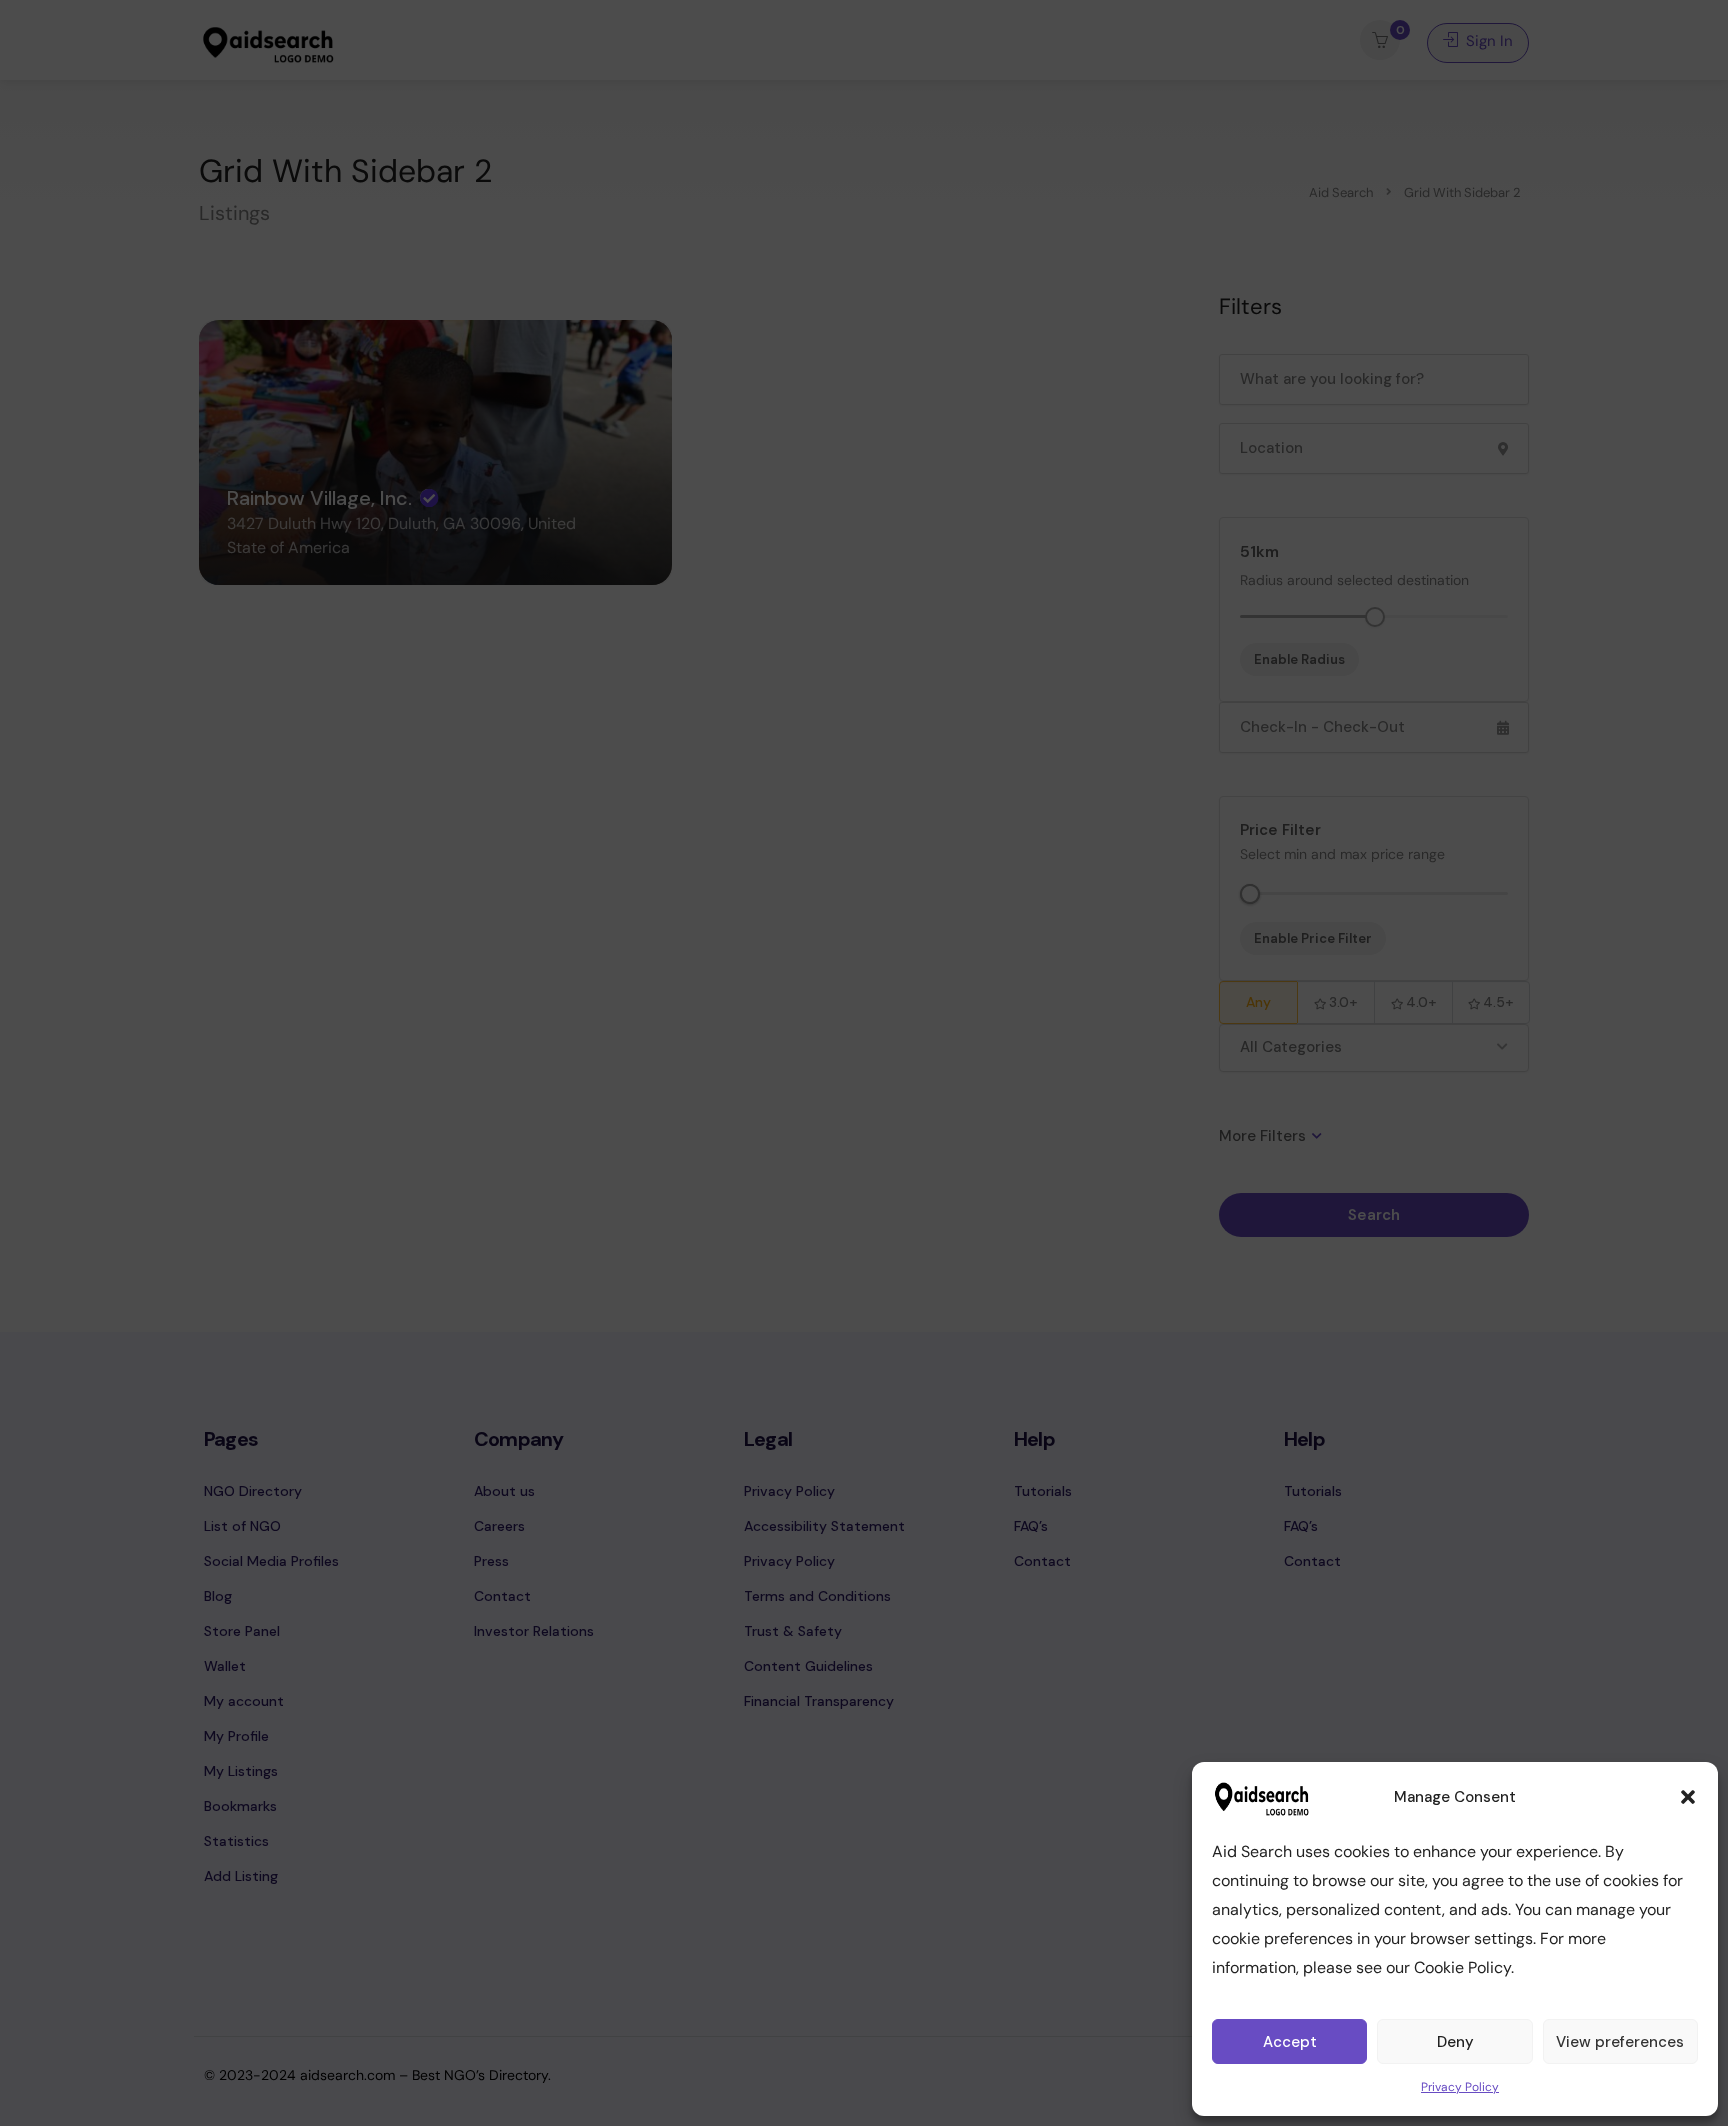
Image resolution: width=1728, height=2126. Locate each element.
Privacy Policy (1460, 2087)
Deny (1455, 2042)
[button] (1688, 1797)
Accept (1290, 2042)
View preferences (1620, 2042)
